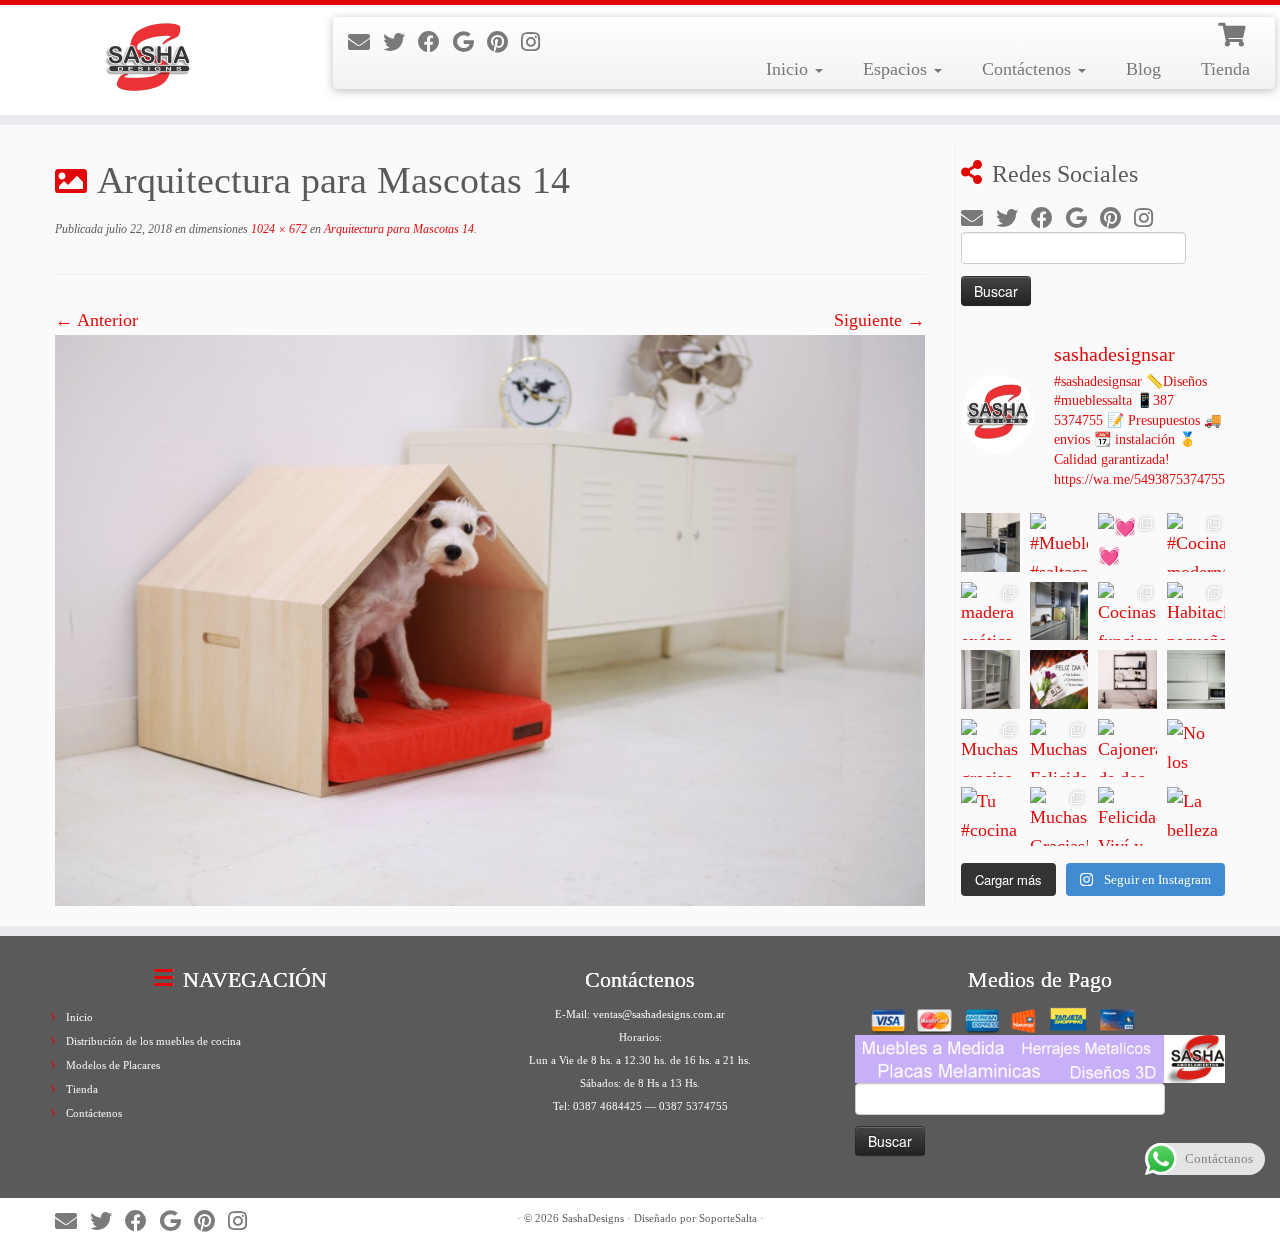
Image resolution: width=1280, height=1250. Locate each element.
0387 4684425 (607, 1106)
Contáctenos (1029, 69)
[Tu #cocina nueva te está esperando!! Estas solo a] (990, 816)
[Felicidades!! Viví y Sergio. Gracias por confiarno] (1127, 816)
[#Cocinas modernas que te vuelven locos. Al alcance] (1196, 542)
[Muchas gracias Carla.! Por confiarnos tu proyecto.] (990, 748)
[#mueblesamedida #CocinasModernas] (990, 542)
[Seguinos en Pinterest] (504, 42)
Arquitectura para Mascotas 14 (397, 229)
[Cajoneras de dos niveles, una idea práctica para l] (1127, 748)
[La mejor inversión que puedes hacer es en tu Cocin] (1059, 611)
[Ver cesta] (1234, 32)
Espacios (897, 69)
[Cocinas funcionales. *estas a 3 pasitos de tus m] (1127, 611)
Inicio (789, 69)
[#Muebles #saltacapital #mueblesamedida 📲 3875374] (1059, 542)
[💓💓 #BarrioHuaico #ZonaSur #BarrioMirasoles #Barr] (1127, 542)
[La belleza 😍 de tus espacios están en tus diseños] (1196, 816)
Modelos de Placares (113, 1065)
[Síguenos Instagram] (537, 42)
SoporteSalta (728, 1218)
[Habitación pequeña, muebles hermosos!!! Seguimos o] (1196, 611)
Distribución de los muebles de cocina (153, 1041)
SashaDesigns (593, 1218)
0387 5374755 (693, 1106)
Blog (1143, 69)
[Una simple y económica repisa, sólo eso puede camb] (1127, 679)
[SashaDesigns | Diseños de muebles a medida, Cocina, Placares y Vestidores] (147, 60)
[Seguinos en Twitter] (400, 42)
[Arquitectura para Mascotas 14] (490, 618)
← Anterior (96, 320)
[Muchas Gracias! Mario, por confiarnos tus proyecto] (1059, 816)
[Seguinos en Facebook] (435, 42)
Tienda (1225, 69)
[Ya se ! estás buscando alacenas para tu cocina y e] (1196, 679)
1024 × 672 (277, 229)
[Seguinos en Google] (470, 42)
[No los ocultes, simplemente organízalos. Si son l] (1196, 748)
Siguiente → (879, 320)
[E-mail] (365, 42)
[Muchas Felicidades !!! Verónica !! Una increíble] (1059, 748)
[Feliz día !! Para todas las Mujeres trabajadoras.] (1059, 679)
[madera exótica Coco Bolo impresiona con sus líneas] (990, 611)
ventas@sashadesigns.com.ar (659, 1014)
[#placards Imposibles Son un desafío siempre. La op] (990, 679)
